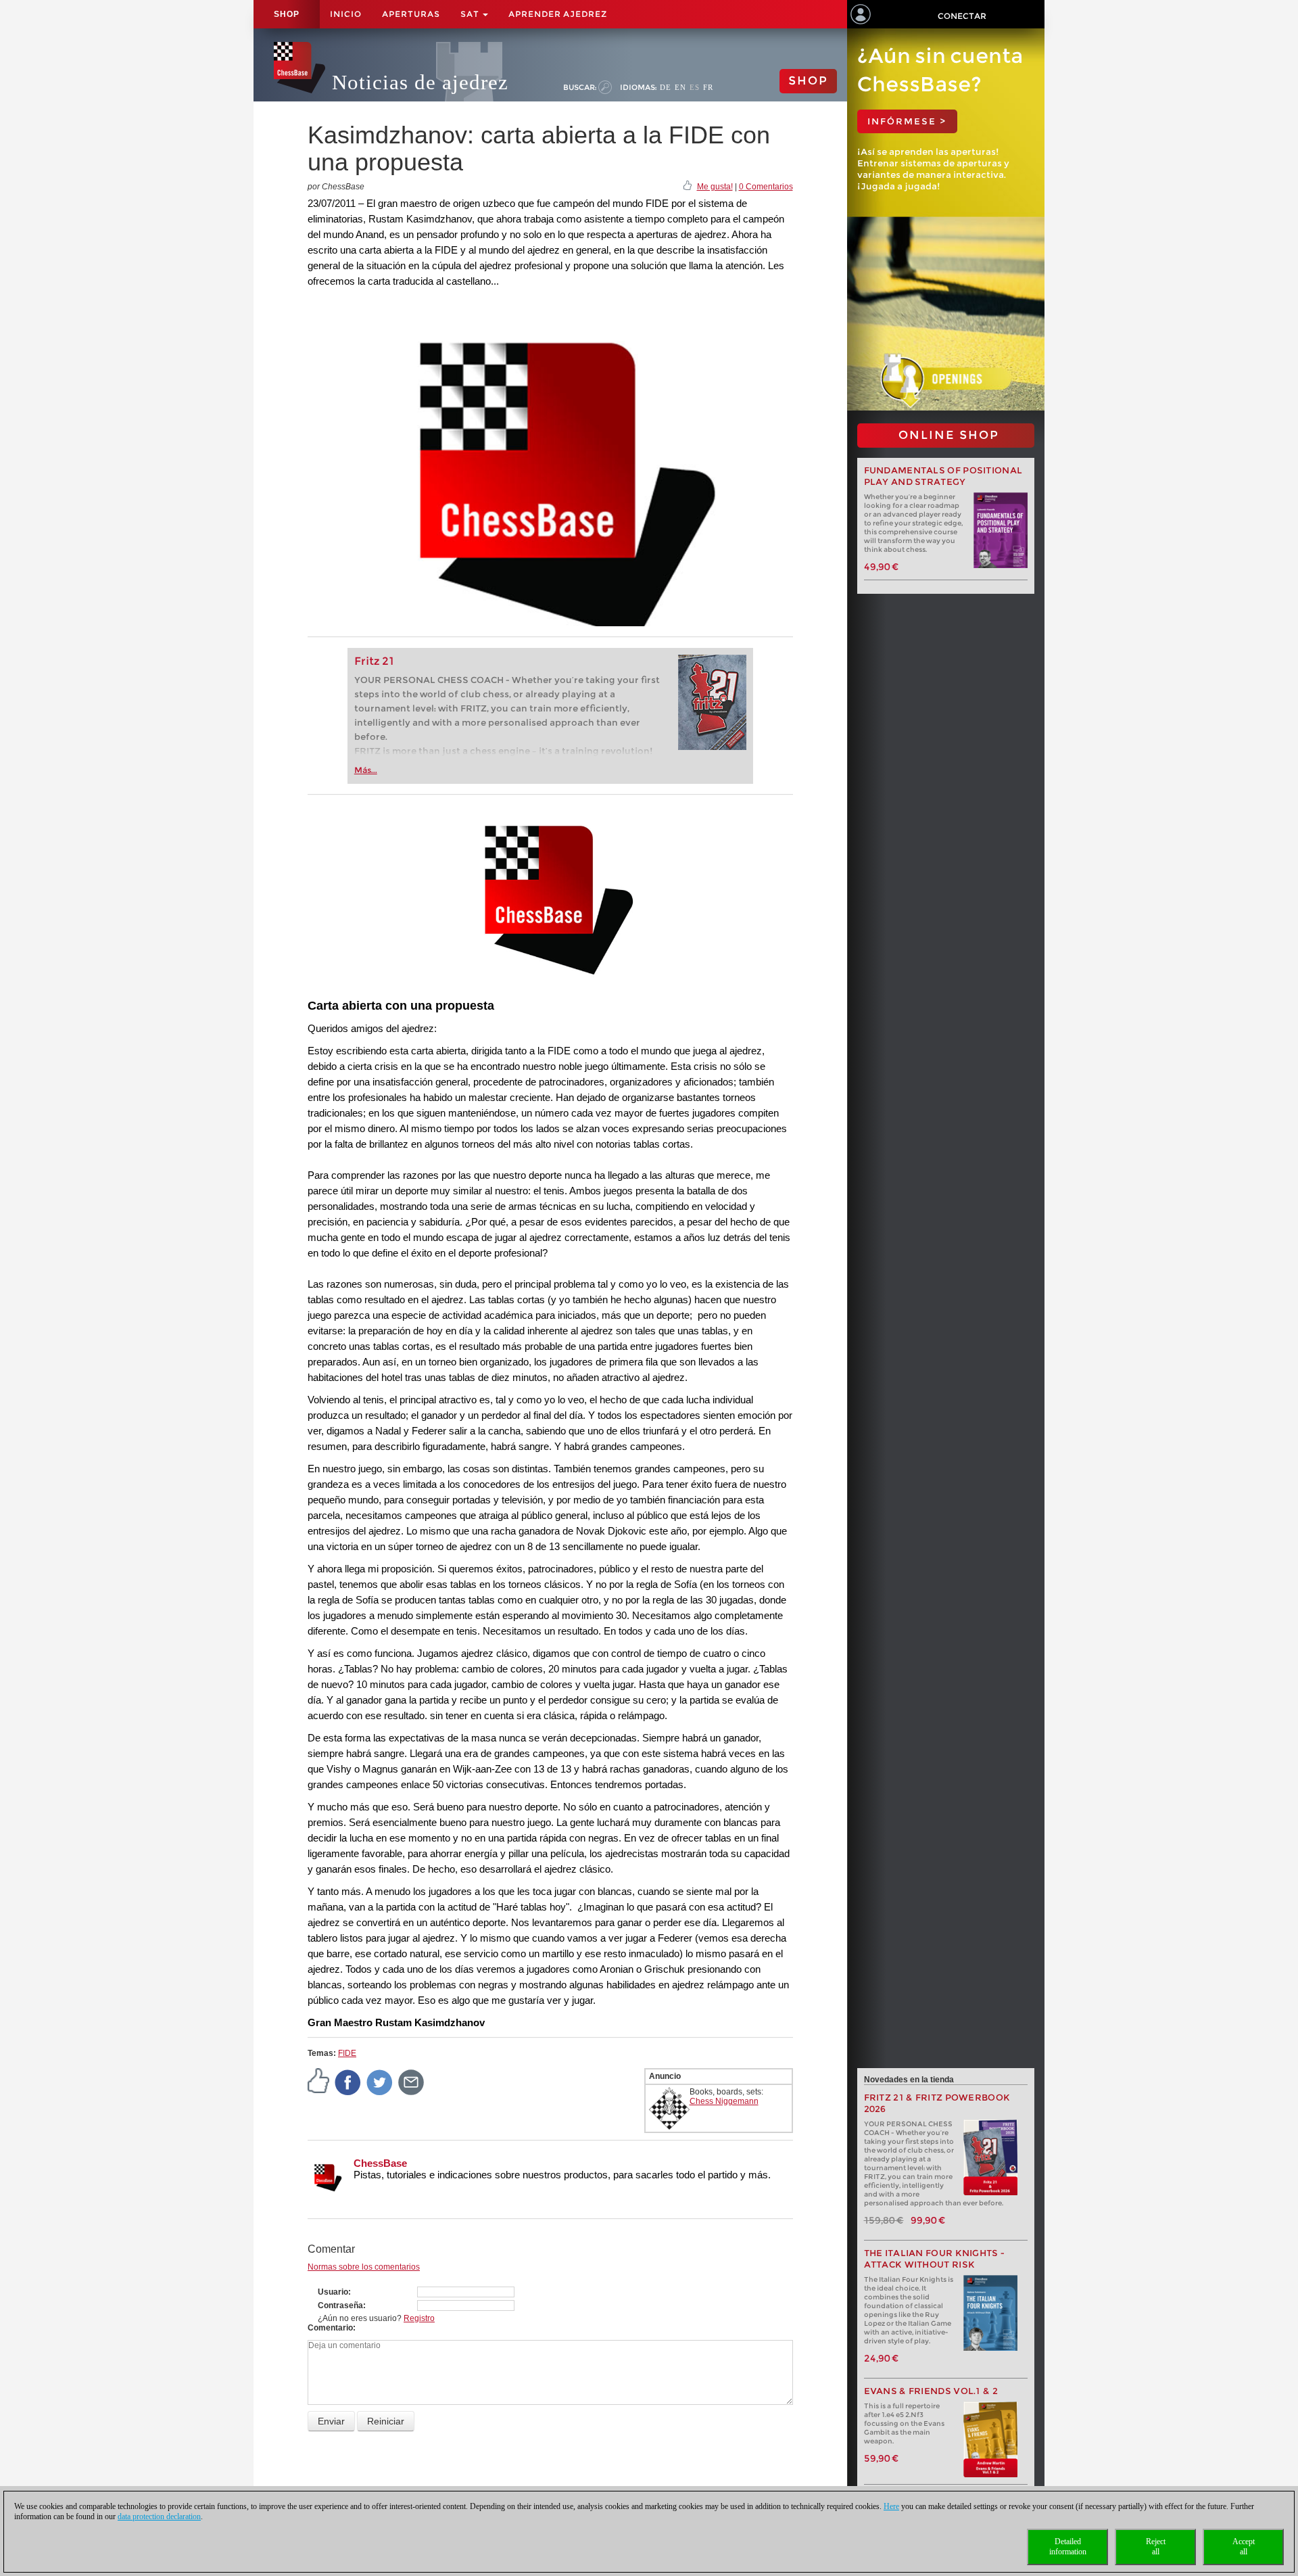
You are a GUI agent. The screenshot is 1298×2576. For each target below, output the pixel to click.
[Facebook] (348, 2082)
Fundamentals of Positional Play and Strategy (943, 476)
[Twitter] (380, 2082)
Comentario (330, 2328)
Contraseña (340, 2305)
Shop (287, 14)
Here (891, 2506)
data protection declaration (159, 2516)
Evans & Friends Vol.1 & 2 (931, 2391)
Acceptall (1244, 2547)
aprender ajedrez (558, 14)
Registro (419, 2318)
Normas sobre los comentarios (364, 2267)
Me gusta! (715, 187)
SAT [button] (471, 14)
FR (708, 87)
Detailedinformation (1068, 2547)
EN (680, 87)
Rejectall (1156, 2547)
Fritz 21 (374, 661)
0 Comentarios (766, 187)
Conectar (962, 16)
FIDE (347, 2053)
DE (666, 87)
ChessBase (380, 2163)
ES (695, 87)
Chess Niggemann (724, 2101)
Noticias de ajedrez (420, 82)
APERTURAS (411, 14)
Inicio (346, 14)
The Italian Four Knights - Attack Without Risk (935, 2259)
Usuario (333, 2292)
